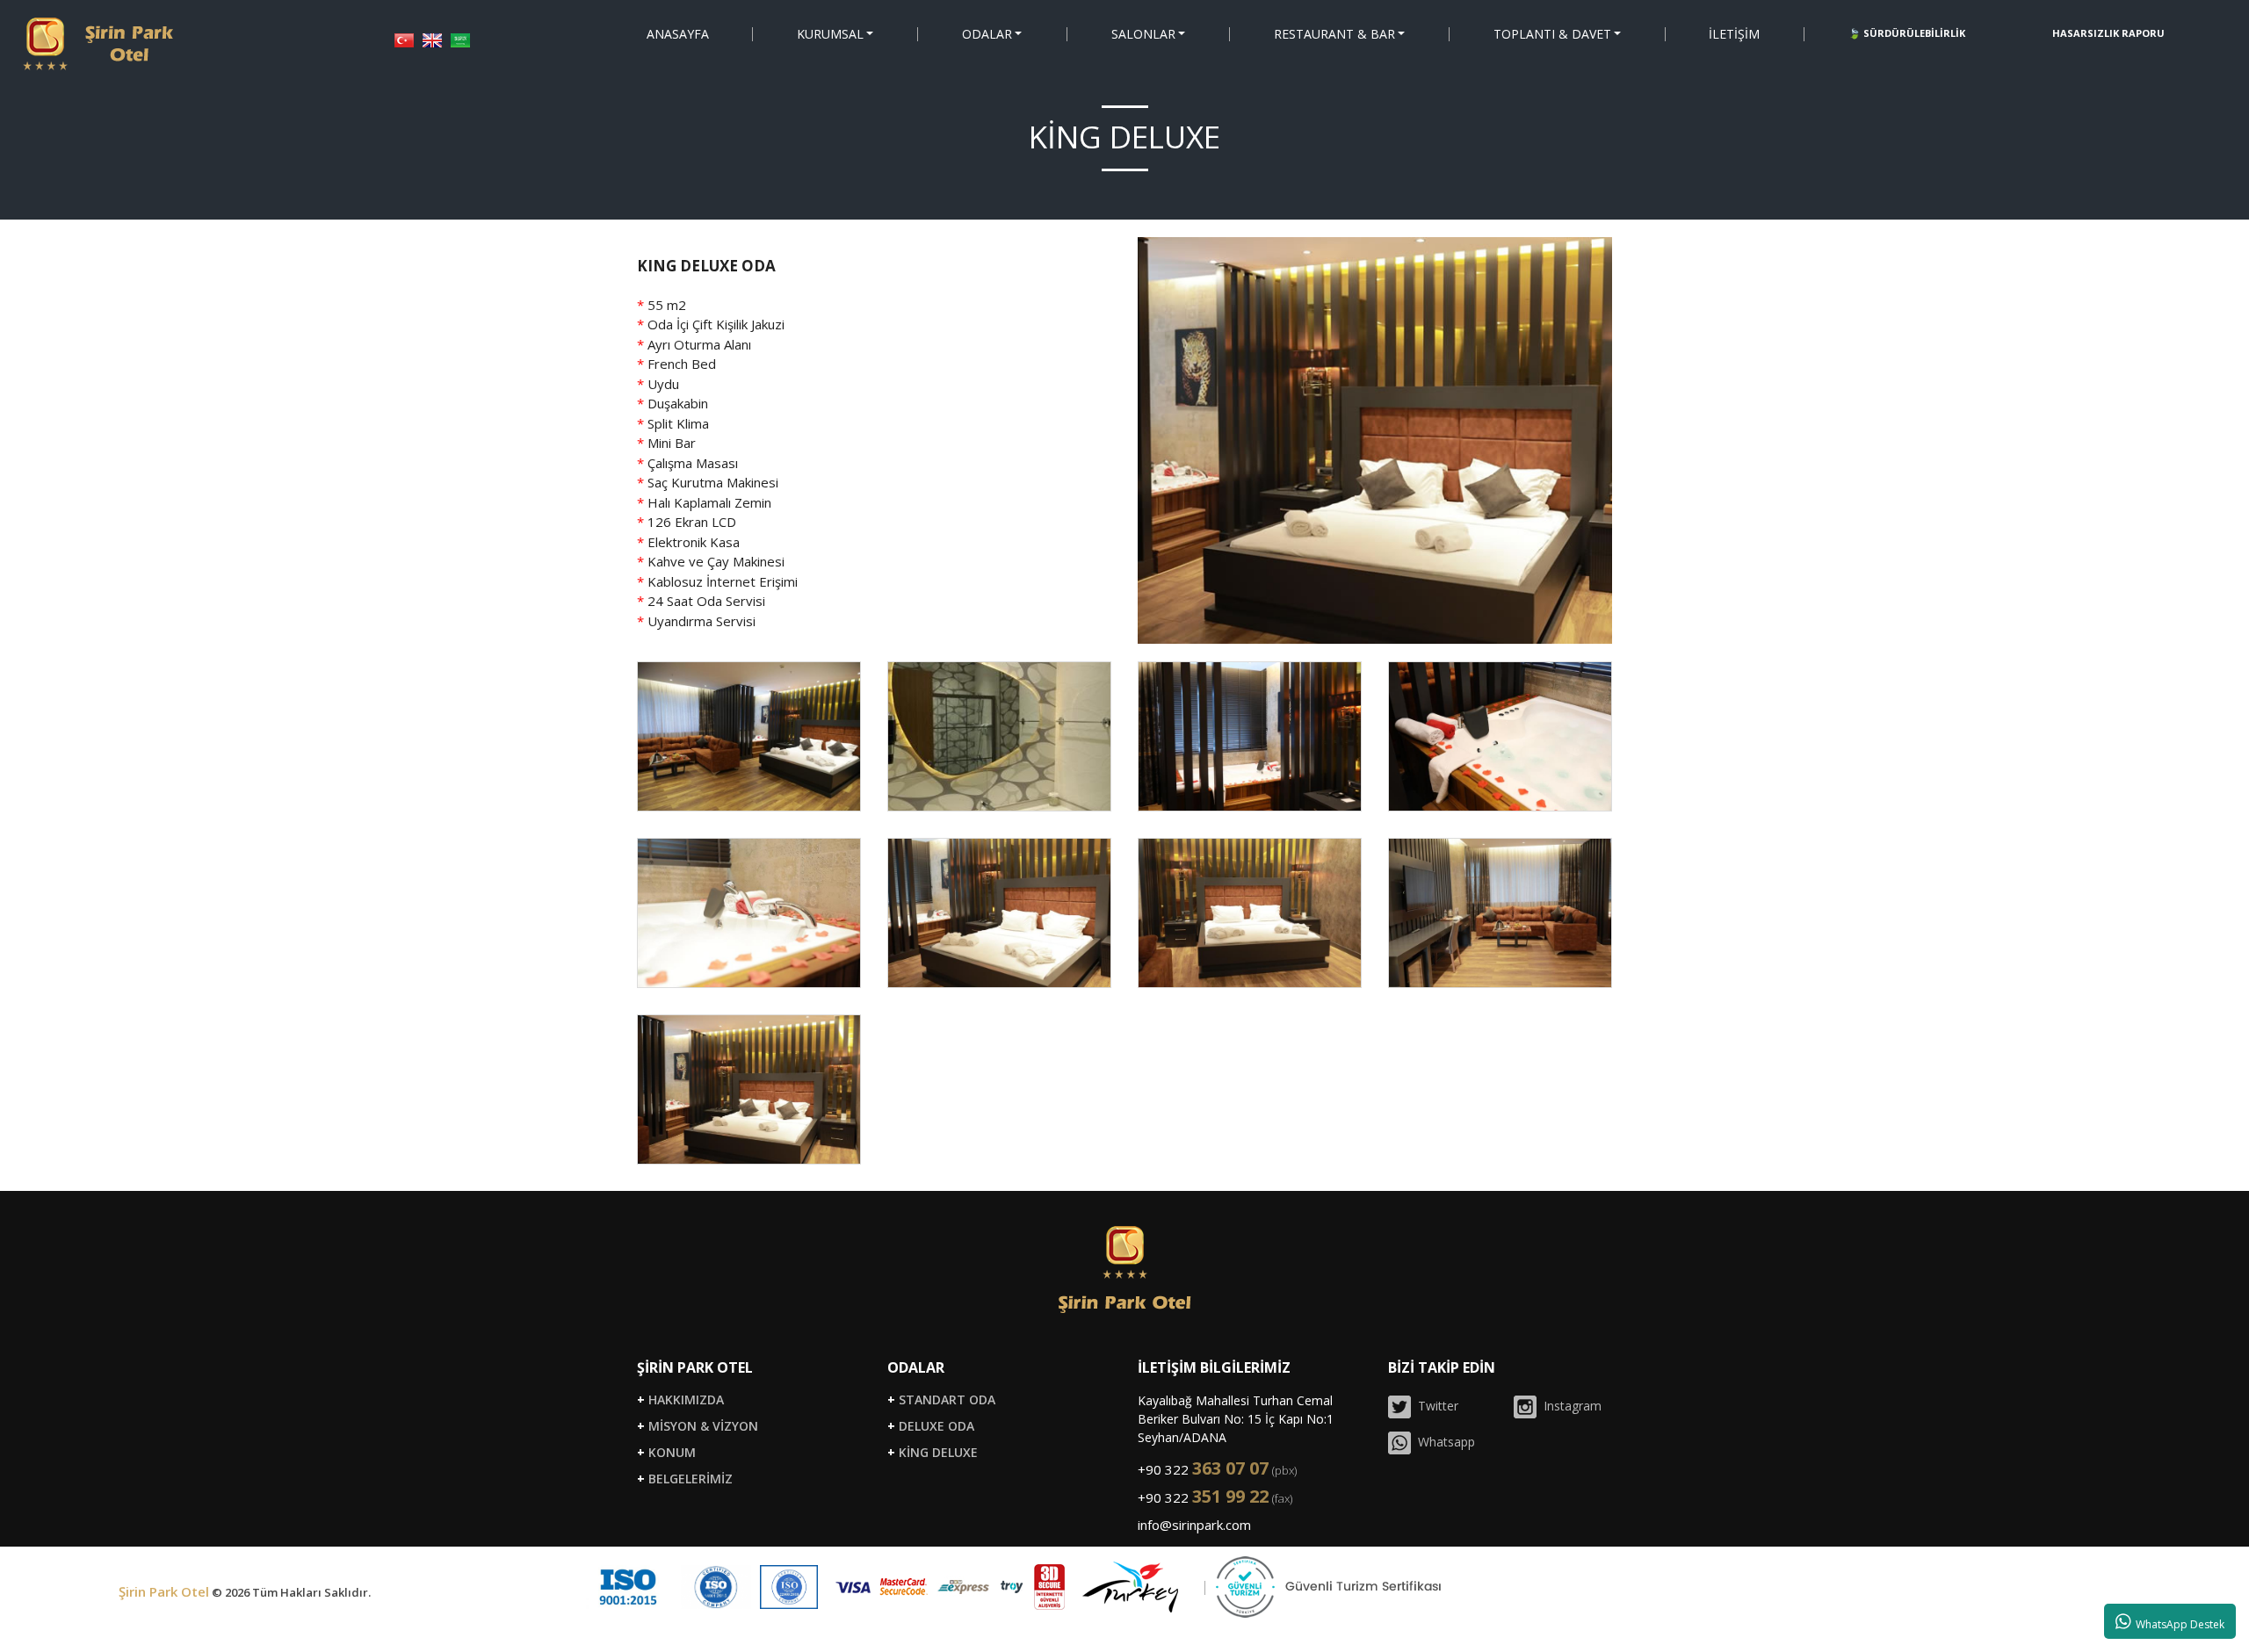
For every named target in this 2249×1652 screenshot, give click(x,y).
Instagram (1569, 1406)
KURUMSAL (830, 34)
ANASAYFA (678, 34)
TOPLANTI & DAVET (1551, 34)
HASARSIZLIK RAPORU (2108, 33)
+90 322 (1217, 1469)
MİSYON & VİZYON (698, 1426)
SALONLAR (1143, 34)
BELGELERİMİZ (685, 1479)
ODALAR (987, 34)
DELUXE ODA (931, 1426)
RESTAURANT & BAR (1334, 34)
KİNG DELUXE (933, 1453)
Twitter (1435, 1406)
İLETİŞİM (1734, 34)
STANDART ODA (941, 1400)
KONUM (666, 1453)
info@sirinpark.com (1194, 1525)
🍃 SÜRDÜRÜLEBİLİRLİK (1907, 33)
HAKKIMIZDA (680, 1400)
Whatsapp (1443, 1442)
